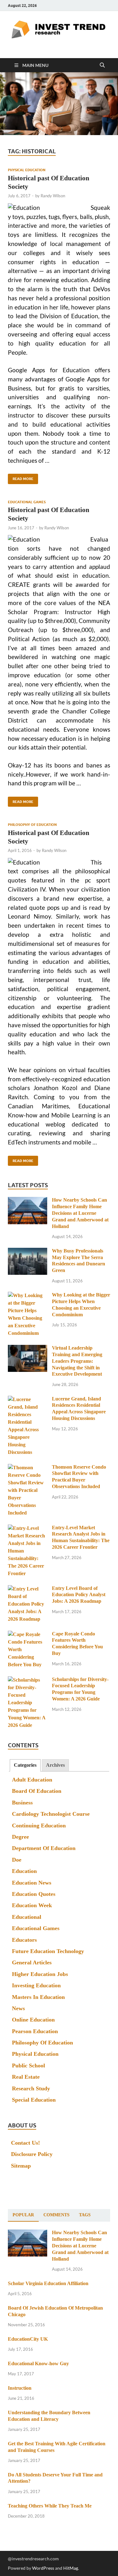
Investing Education (36, 1985)
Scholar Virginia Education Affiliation (48, 2283)
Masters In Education (38, 1997)
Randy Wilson (53, 196)
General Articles (32, 1962)
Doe (17, 1860)
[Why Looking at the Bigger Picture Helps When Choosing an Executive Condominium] (28, 1296)
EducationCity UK (28, 2339)
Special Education (34, 2100)
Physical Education (27, 170)
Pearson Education (35, 2031)
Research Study (31, 2088)
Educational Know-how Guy (38, 2363)
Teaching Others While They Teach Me (50, 2506)
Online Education (33, 2020)
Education (24, 1871)
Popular (23, 2215)
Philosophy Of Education (32, 825)
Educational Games (27, 502)
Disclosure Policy (32, 2154)
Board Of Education (37, 1791)
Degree (20, 1837)
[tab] (25, 1765)
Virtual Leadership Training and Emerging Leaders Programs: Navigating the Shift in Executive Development (77, 1361)
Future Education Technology (48, 1951)
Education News (32, 1883)
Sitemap (21, 2166)
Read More (21, 477)
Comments (56, 2215)
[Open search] (102, 65)
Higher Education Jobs (40, 1974)
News (18, 2008)
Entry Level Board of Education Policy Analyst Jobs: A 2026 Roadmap (79, 1595)
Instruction (20, 2388)
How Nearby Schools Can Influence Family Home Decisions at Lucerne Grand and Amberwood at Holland (80, 1213)
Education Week (32, 1905)
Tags (85, 2215)
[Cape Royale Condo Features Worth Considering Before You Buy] (28, 1635)
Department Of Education (44, 1848)
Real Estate (26, 2077)
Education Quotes (34, 1894)
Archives (55, 1765)
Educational (27, 1917)
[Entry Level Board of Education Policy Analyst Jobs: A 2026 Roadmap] (28, 1589)
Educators (24, 1940)
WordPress (43, 2568)
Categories (25, 1765)
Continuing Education (39, 1826)
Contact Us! (25, 2143)
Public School (28, 2066)
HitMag (71, 2568)
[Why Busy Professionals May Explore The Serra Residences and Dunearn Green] (28, 1252)
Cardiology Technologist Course (51, 1814)
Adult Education (32, 1780)
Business (22, 1803)
